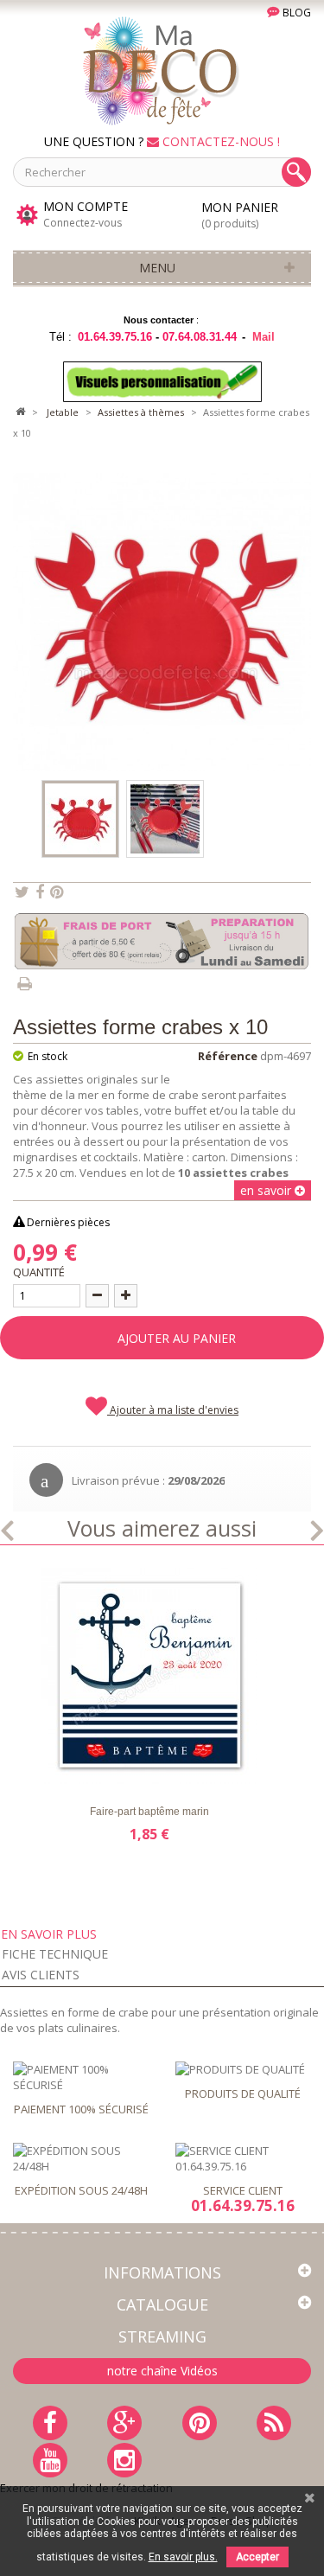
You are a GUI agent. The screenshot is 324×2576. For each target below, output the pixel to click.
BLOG (295, 13)
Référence (228, 1056)
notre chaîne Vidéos (162, 2371)
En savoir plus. (183, 2557)
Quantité (39, 1272)
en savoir (267, 1190)
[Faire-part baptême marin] (149, 1676)
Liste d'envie (50, 1769)
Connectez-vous (83, 223)
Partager (40, 892)
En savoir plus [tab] (49, 1934)
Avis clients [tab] (41, 1975)
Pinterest (57, 892)
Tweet (22, 892)
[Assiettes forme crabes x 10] (80, 819)
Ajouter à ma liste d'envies (173, 1410)
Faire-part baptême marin (149, 1812)
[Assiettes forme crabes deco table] (165, 819)
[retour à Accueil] (20, 412)
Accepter (257, 2557)
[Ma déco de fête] (162, 69)
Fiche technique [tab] (55, 1954)
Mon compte (86, 207)
